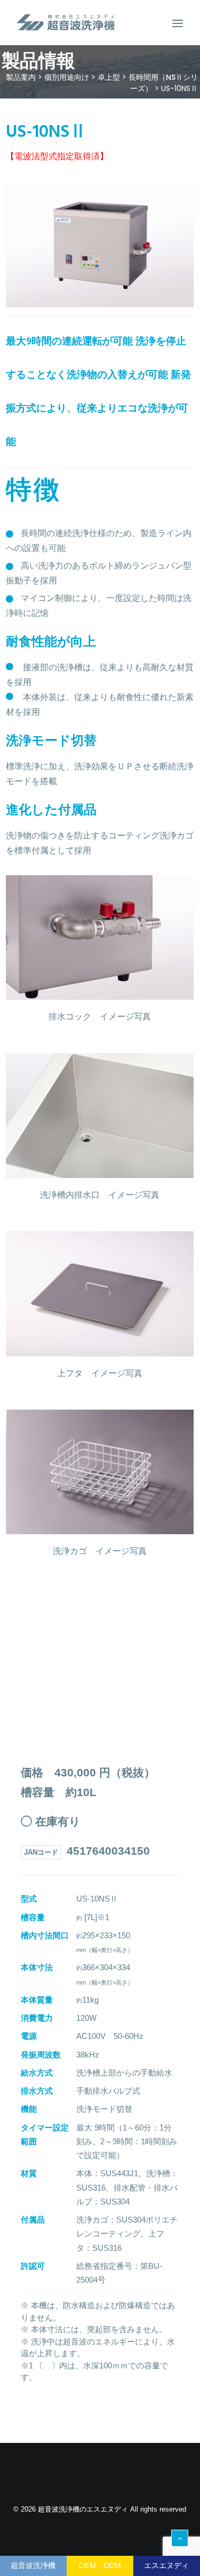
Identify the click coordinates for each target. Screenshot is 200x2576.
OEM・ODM (100, 2565)
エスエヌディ (166, 2565)
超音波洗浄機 (33, 2565)
